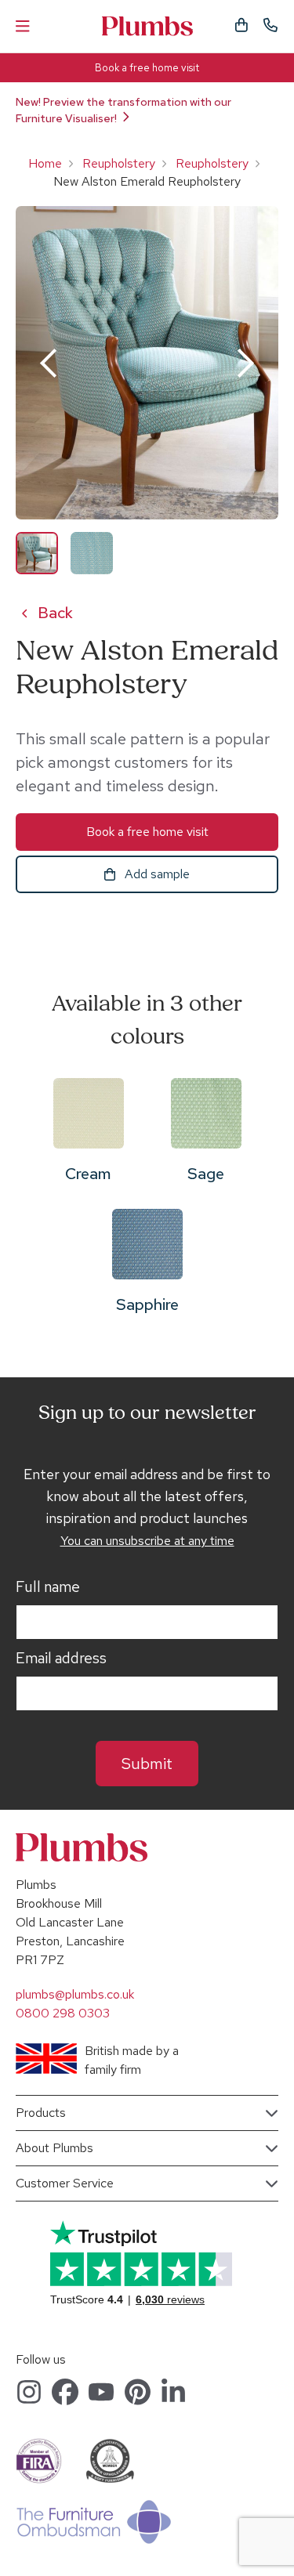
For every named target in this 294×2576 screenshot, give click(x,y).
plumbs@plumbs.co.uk (75, 1994)
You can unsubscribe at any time (147, 1541)
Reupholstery (119, 163)
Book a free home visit (147, 68)
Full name (48, 1587)
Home (45, 163)
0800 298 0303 (63, 2013)
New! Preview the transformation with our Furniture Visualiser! (123, 110)
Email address (61, 1659)
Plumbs (147, 26)
